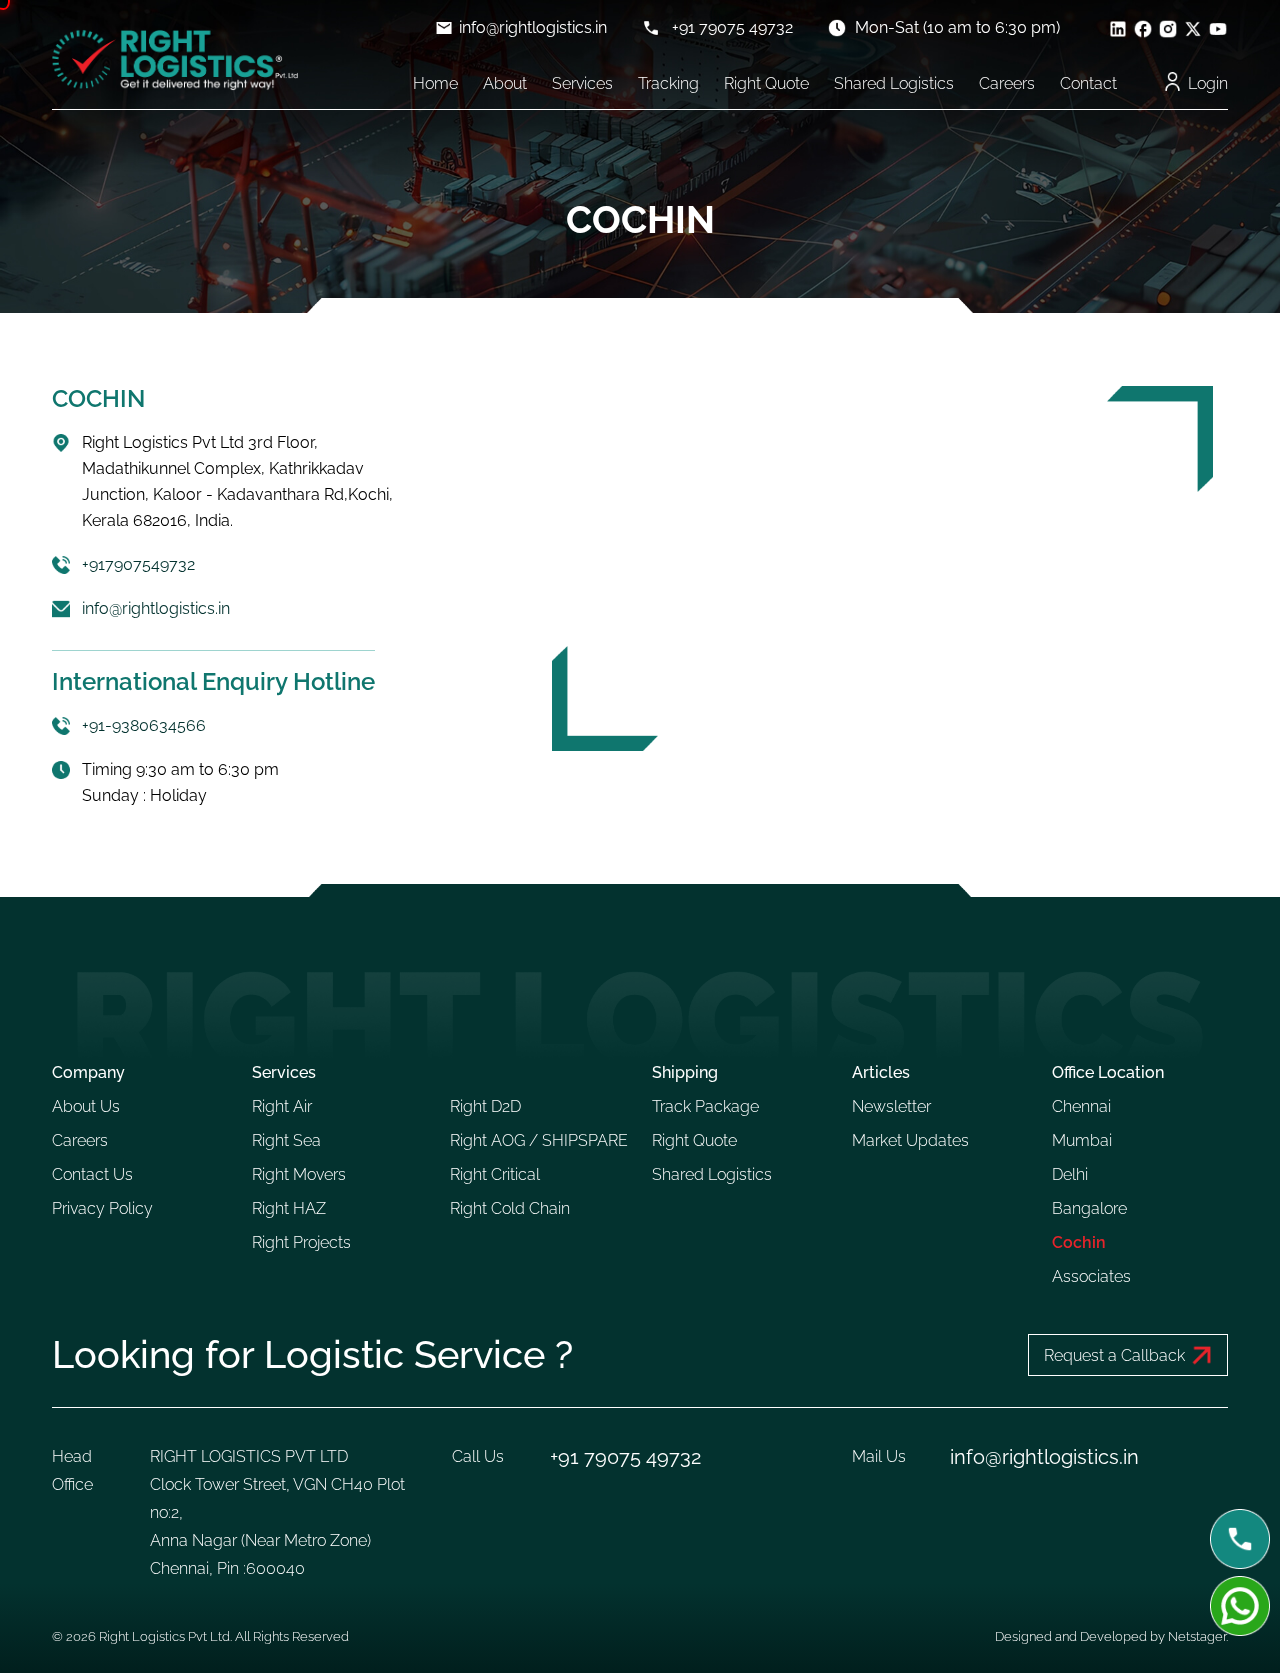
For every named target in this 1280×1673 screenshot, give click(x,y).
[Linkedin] (1118, 28)
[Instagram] (1168, 28)
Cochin (1079, 1242)
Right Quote (766, 83)
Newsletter (891, 1106)
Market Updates (910, 1140)
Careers (1007, 83)
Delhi (1070, 1174)
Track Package (705, 1106)
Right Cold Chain (510, 1208)
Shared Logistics (894, 83)
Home (435, 83)
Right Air (282, 1106)
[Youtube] (1218, 28)
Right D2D (485, 1106)
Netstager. (1198, 1636)
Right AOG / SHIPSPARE (539, 1140)
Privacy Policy (102, 1208)
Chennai (1081, 1106)
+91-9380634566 (144, 725)
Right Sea (286, 1140)
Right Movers (299, 1174)
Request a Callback (1114, 1355)
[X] (1193, 28)
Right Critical (495, 1174)
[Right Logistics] (175, 60)
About (505, 83)
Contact (1088, 83)
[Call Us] (1240, 1539)
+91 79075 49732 (732, 27)
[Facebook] (1143, 28)
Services (582, 83)
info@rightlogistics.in (533, 27)
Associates (1091, 1276)
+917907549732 (138, 564)
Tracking (668, 83)
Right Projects (301, 1242)
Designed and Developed (1072, 1636)
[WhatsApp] (1240, 1606)
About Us (86, 1106)
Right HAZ (289, 1208)
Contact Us (92, 1174)
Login (1208, 83)
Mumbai (1082, 1140)
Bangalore (1089, 1208)
